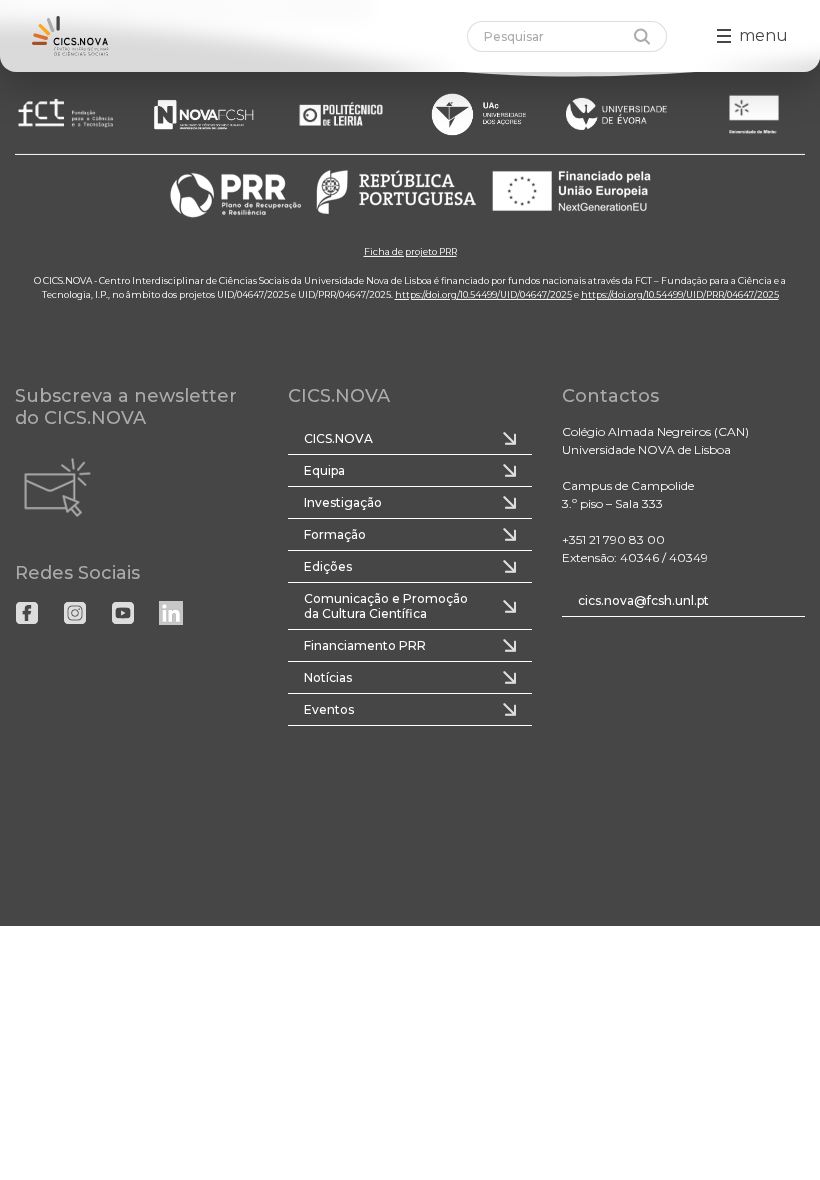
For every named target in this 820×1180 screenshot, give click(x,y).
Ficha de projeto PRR (410, 250)
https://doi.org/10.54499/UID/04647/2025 (483, 293)
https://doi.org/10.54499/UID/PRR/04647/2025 (680, 293)
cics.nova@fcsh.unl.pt (643, 600)
